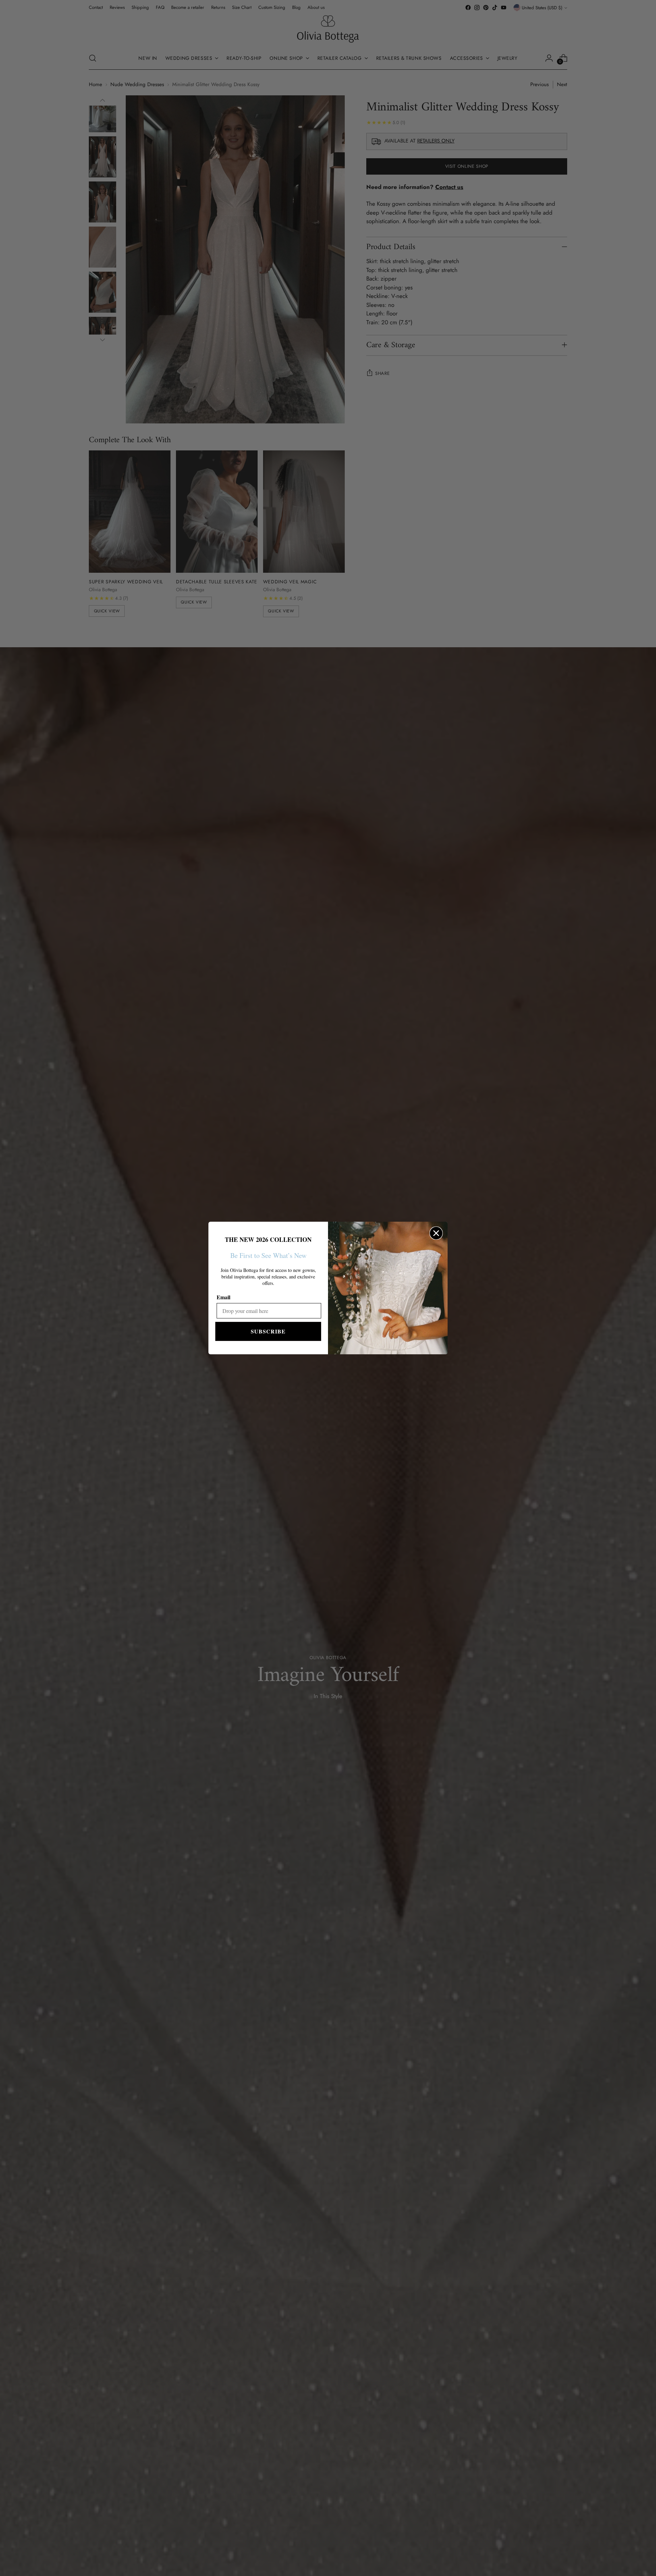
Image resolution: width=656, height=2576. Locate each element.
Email (223, 1297)
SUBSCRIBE (268, 1331)
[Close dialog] (436, 1233)
